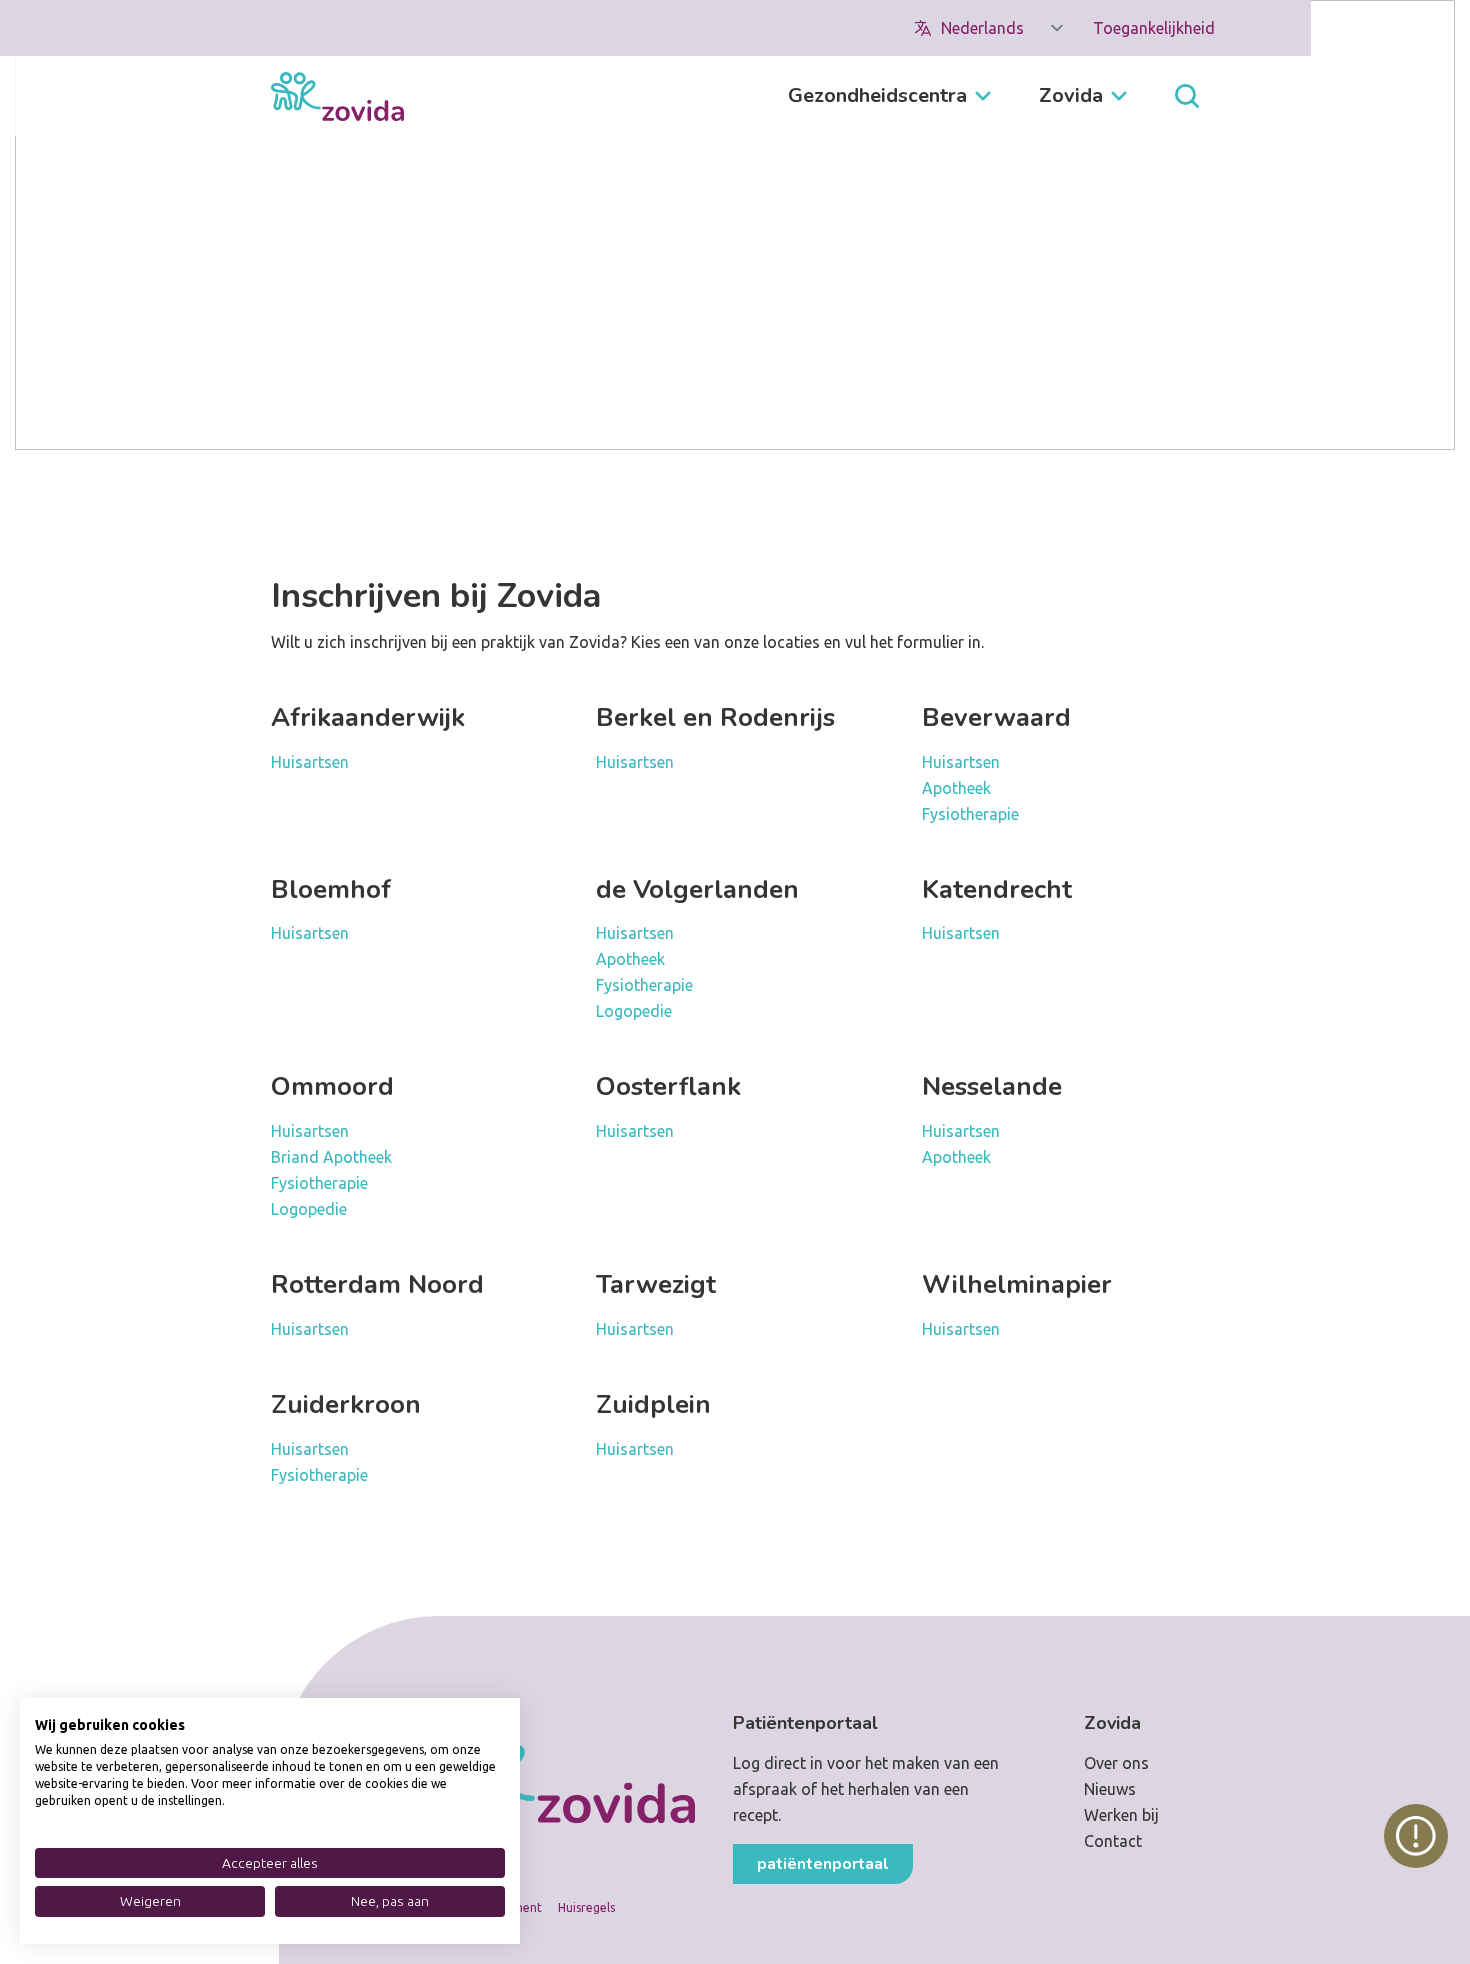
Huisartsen (310, 762)
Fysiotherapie (970, 814)
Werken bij (1121, 1815)
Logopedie (634, 1011)
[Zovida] (337, 96)
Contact (1113, 1841)
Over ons (1116, 1763)
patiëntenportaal (823, 1864)
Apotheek (956, 788)
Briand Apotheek (331, 1157)
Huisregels (586, 1907)
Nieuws (1110, 1789)
